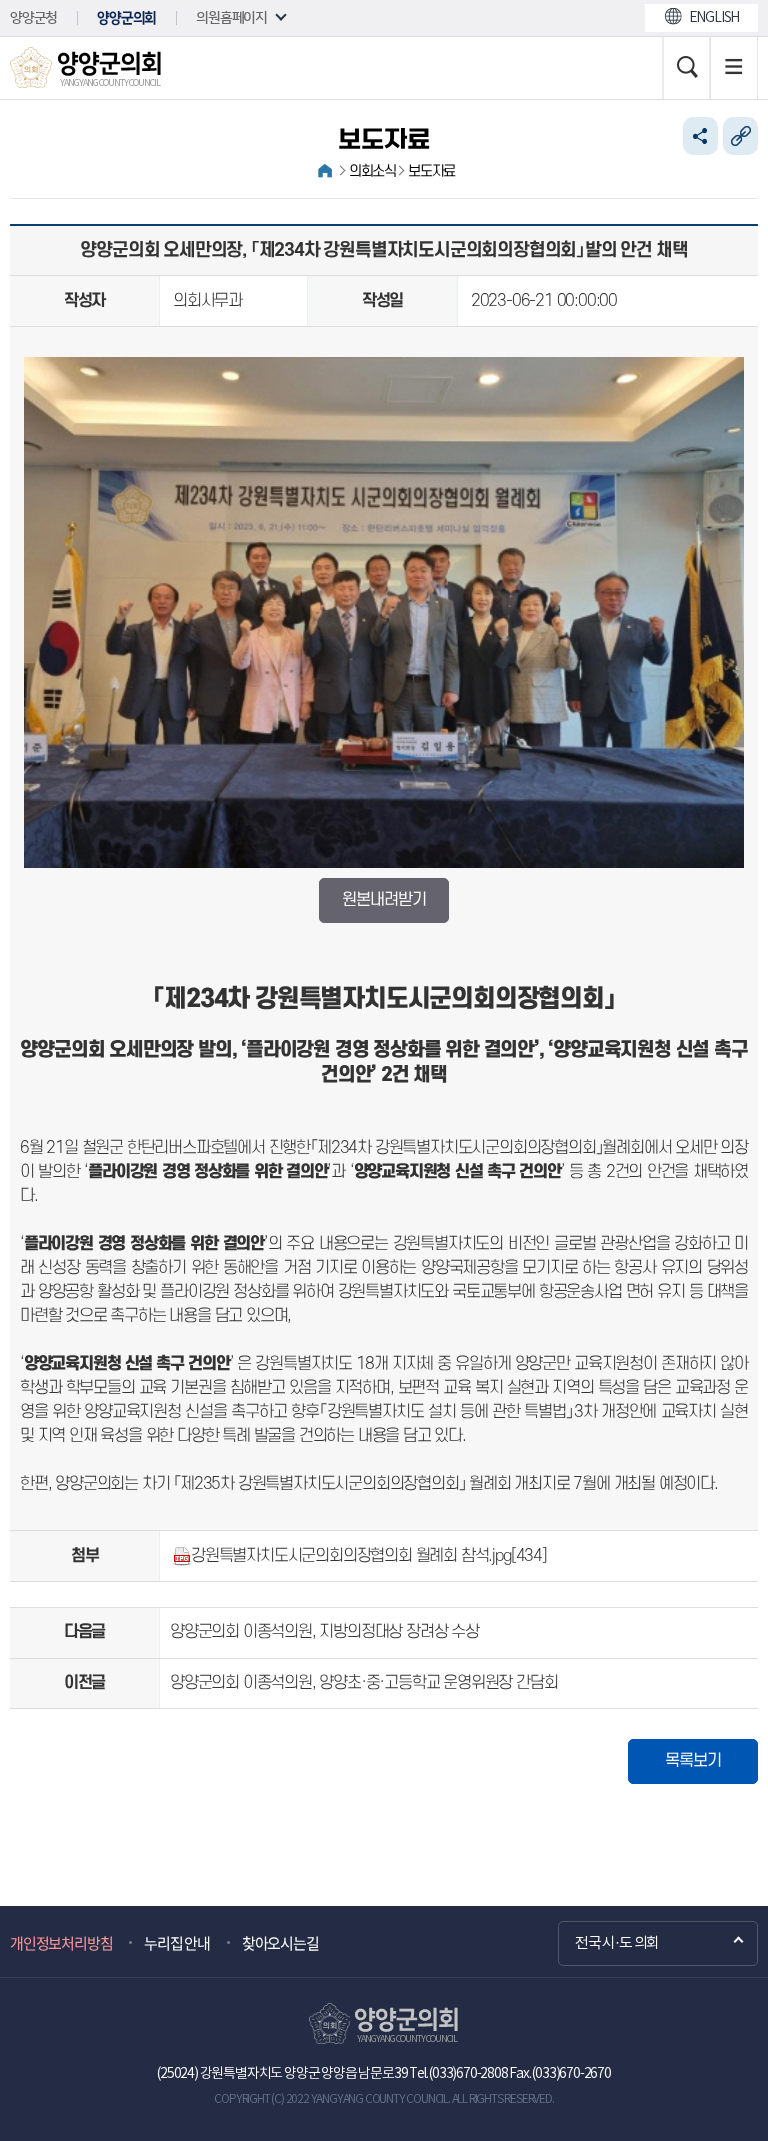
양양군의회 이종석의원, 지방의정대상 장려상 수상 (324, 1632)
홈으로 (325, 171)
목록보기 (693, 1761)
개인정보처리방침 (61, 1943)
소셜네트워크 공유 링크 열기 (700, 136)
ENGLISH (714, 18)
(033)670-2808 (468, 2074)
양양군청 (33, 18)
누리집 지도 (734, 68)
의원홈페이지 (231, 18)
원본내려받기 (384, 900)
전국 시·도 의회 (617, 1943)
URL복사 (740, 136)
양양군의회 (126, 18)
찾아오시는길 (280, 1943)
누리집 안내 (177, 1943)
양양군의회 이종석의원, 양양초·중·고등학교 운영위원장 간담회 (363, 1683)
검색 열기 (686, 68)
